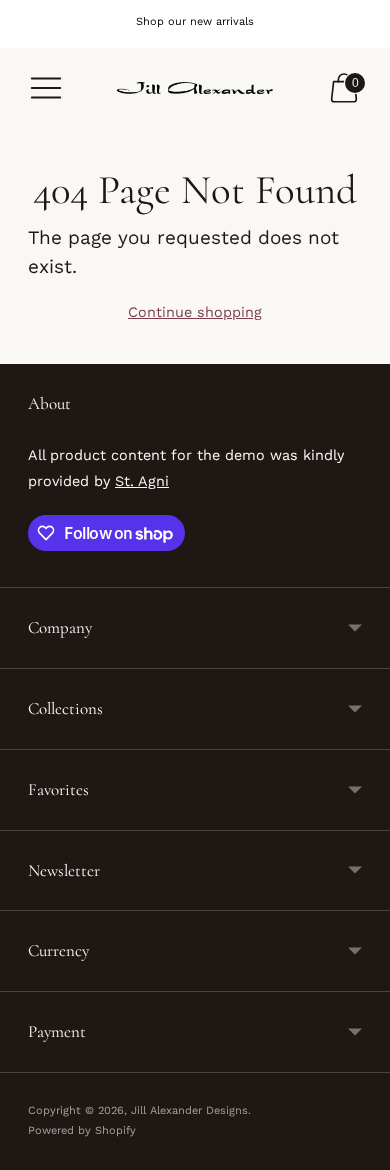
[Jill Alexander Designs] (195, 88)
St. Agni (142, 481)
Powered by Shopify (82, 1130)
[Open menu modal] (46, 88)
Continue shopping (195, 312)
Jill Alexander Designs (189, 1110)
